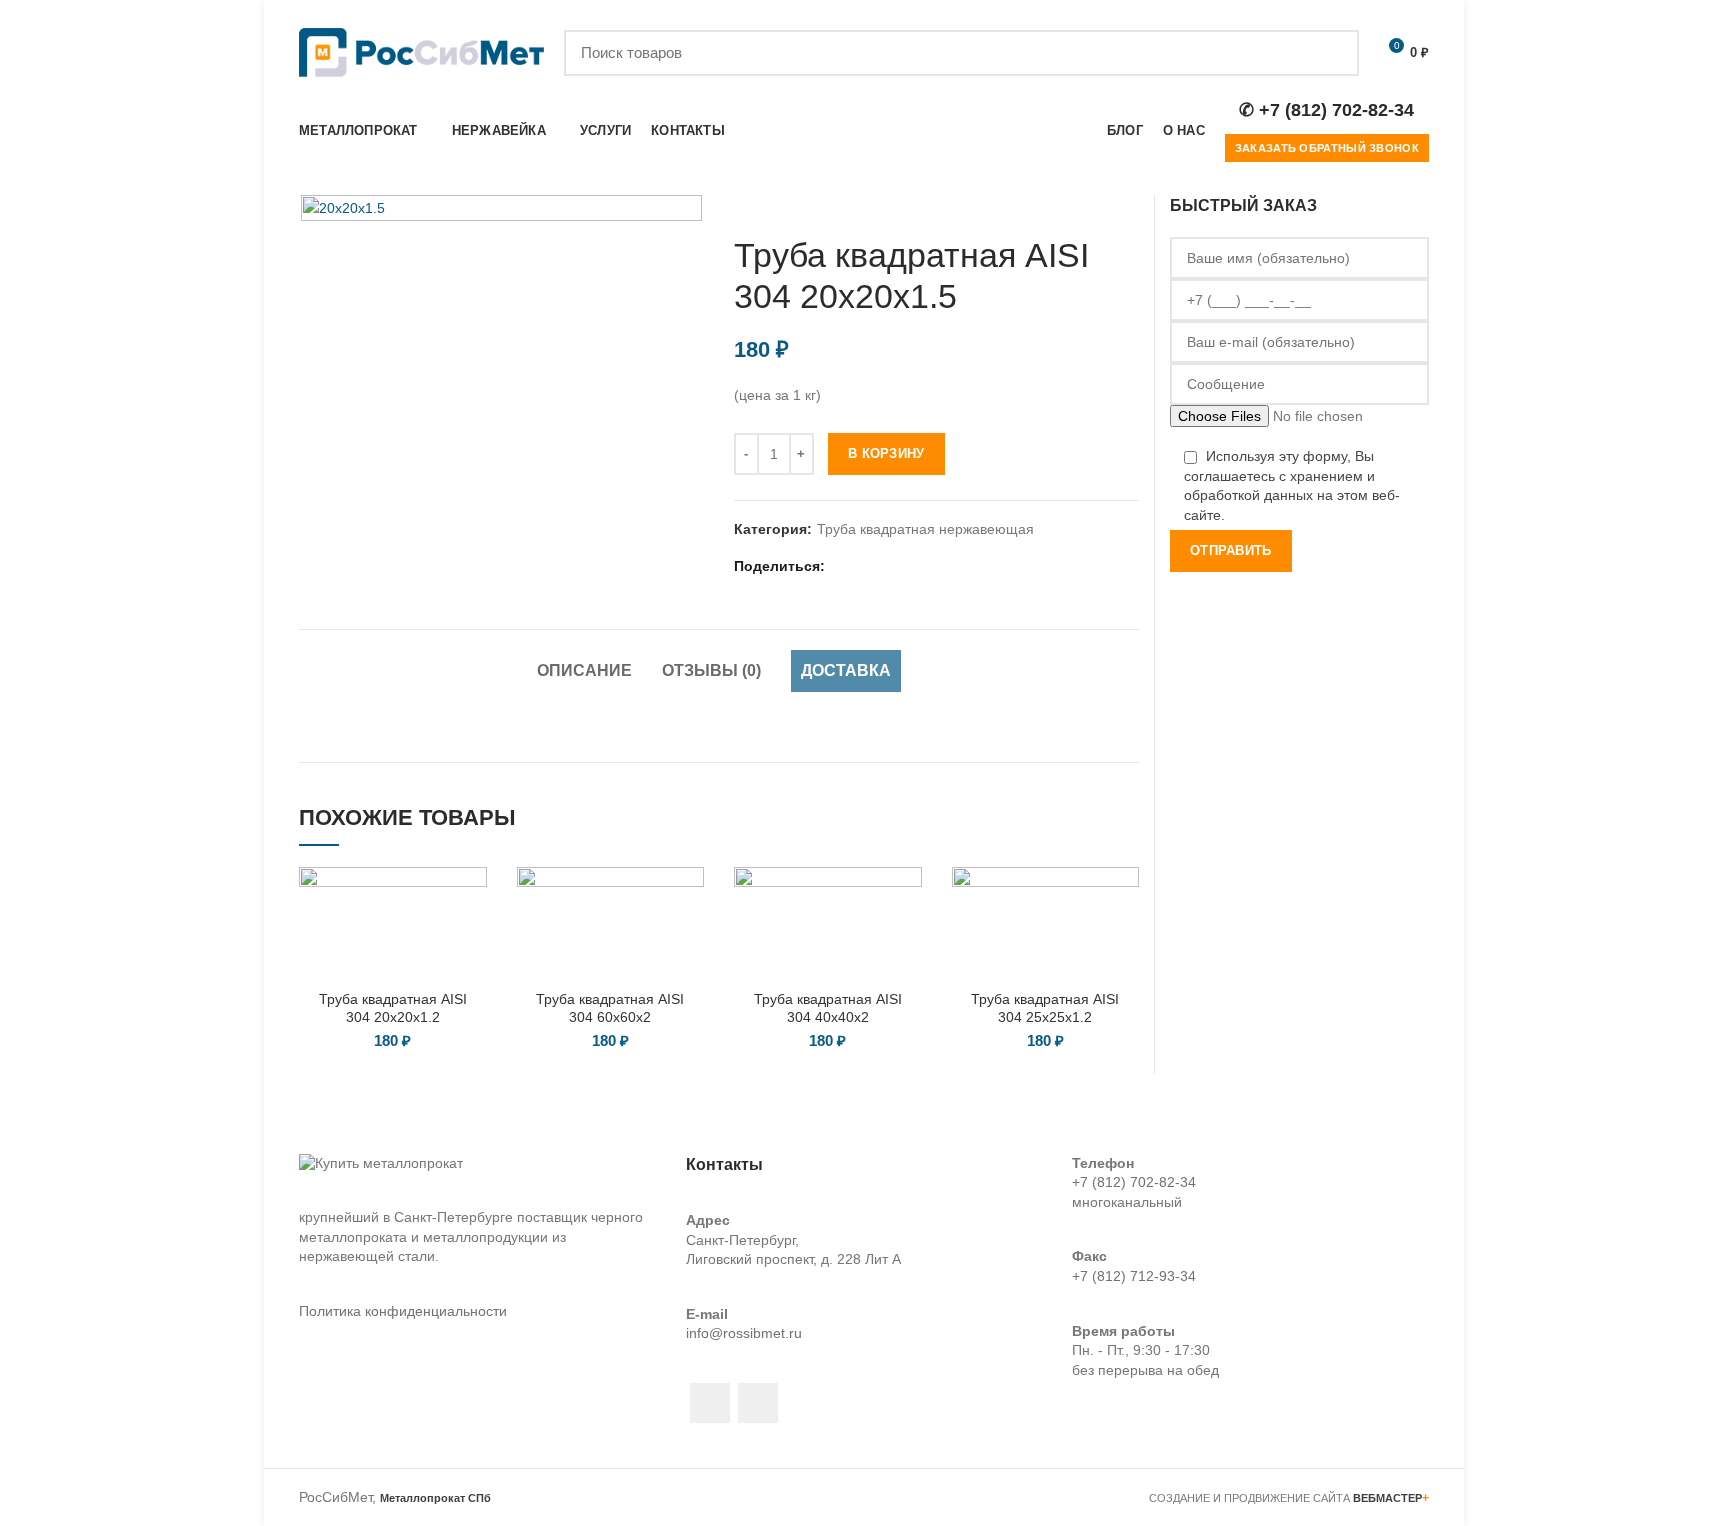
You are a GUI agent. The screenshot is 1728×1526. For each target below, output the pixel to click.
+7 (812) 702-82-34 (1134, 1182)
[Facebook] (842, 566)
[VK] (942, 566)
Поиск (1332, 53)
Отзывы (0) (711, 670)
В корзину (886, 453)
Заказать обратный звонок (1327, 148)
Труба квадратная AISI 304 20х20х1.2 (393, 1008)
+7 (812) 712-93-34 (1134, 1276)
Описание (584, 670)
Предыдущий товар (1089, 205)
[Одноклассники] (917, 566)
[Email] (867, 566)
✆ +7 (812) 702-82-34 (1326, 110)
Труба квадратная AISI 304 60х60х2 (610, 1008)
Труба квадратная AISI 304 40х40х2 (828, 1008)
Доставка (846, 670)
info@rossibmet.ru (744, 1333)
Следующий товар (1129, 205)
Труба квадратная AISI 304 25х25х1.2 (1045, 1008)
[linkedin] (892, 566)
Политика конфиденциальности (403, 1311)
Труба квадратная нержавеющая (925, 529)
